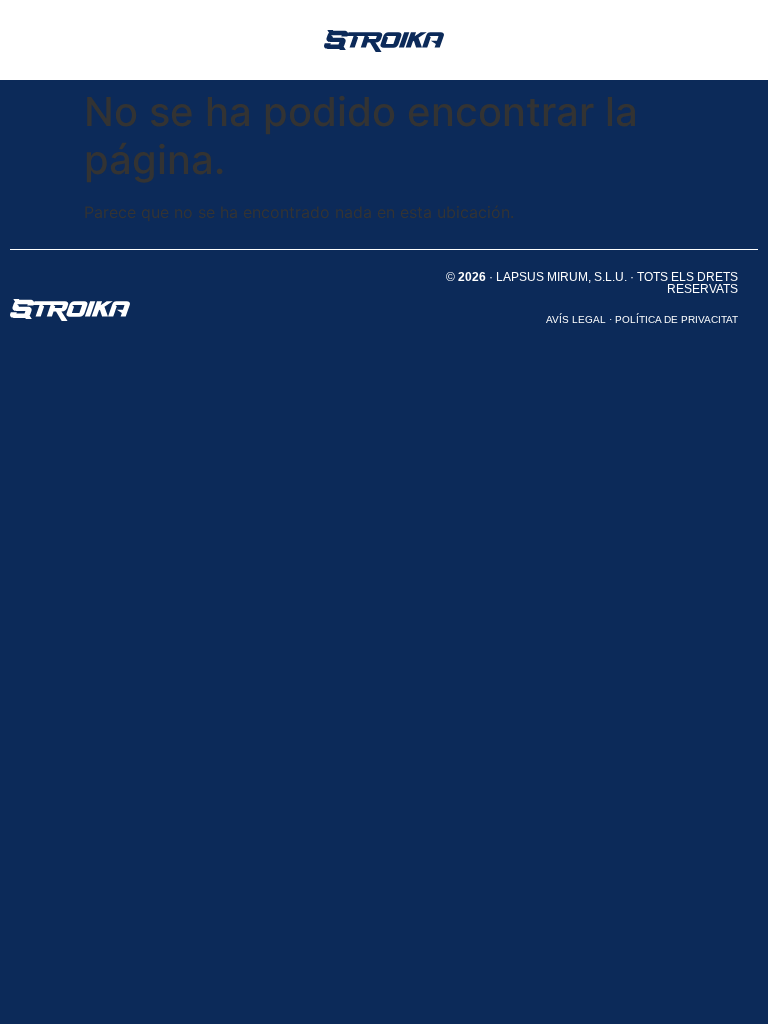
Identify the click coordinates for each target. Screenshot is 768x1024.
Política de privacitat (676, 319)
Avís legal (576, 319)
